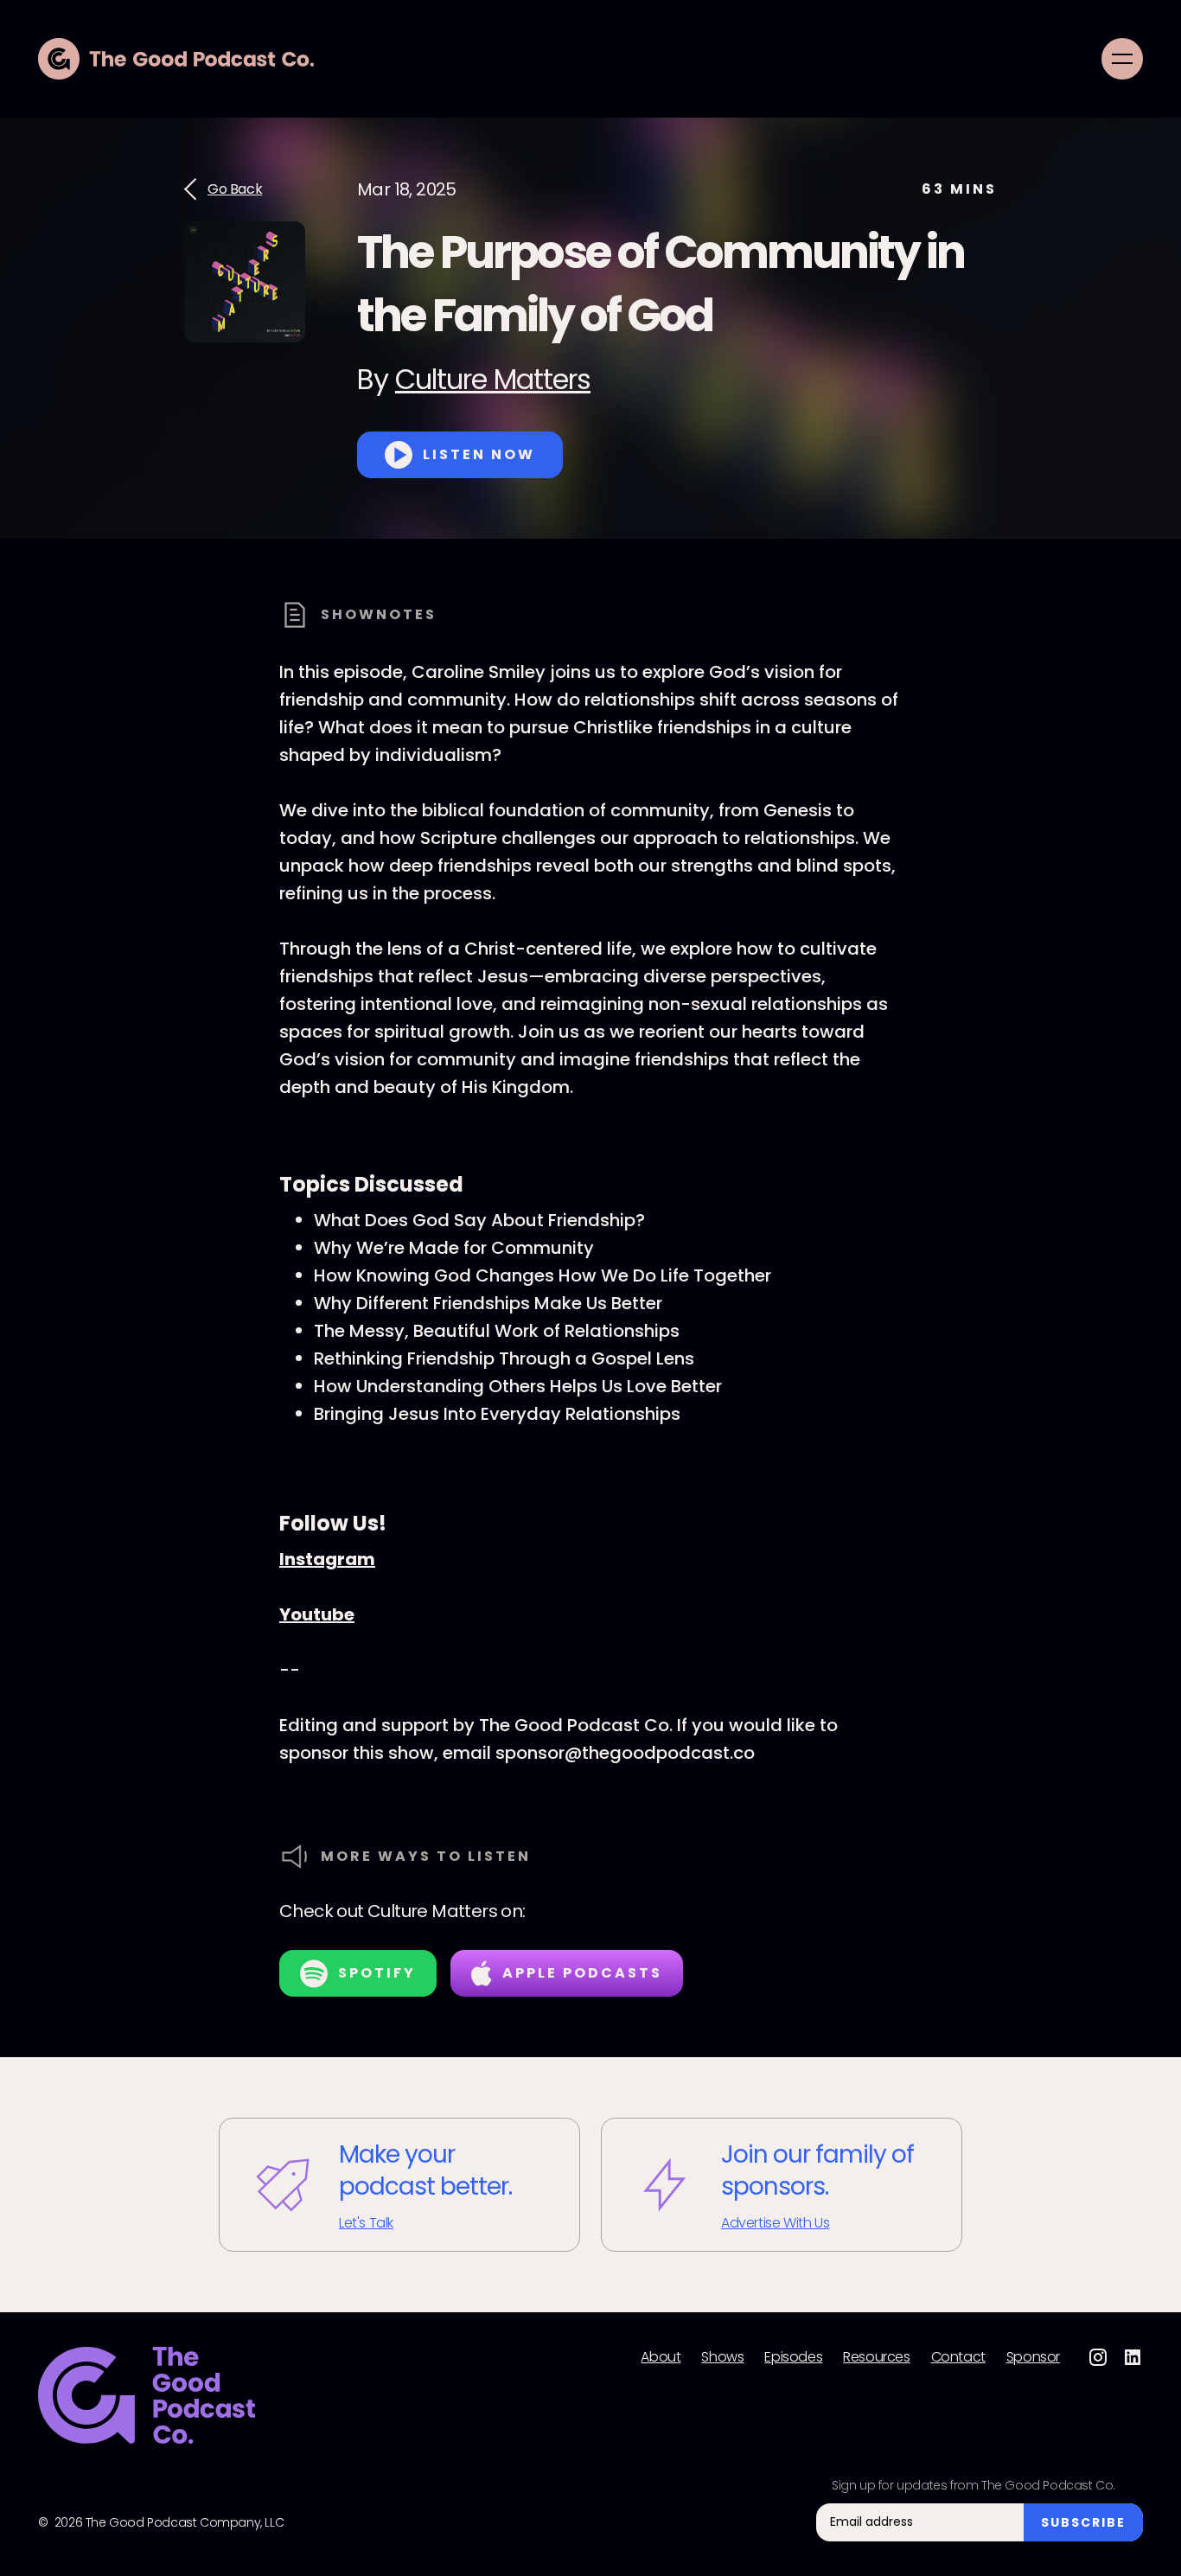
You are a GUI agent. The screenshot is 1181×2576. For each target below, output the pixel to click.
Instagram (327, 1559)
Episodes (793, 2357)
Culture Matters (493, 379)
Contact (958, 2357)
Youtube (317, 1614)
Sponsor (1033, 2357)
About (661, 2357)
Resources (876, 2357)
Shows (722, 2357)
